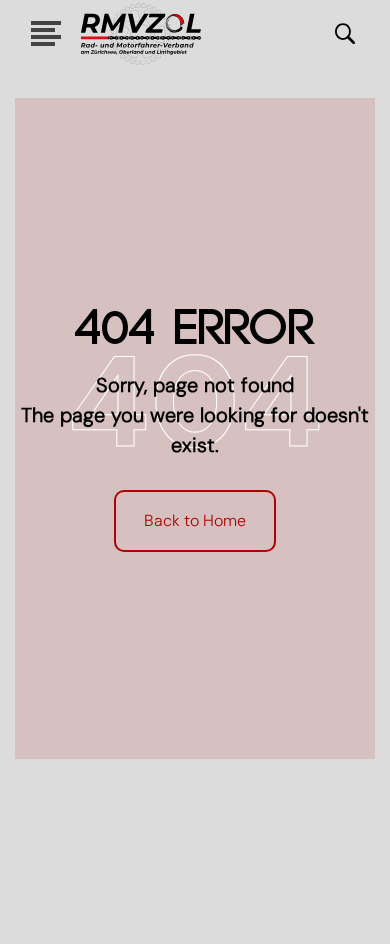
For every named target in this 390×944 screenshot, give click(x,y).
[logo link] (141, 34)
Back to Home (195, 520)
